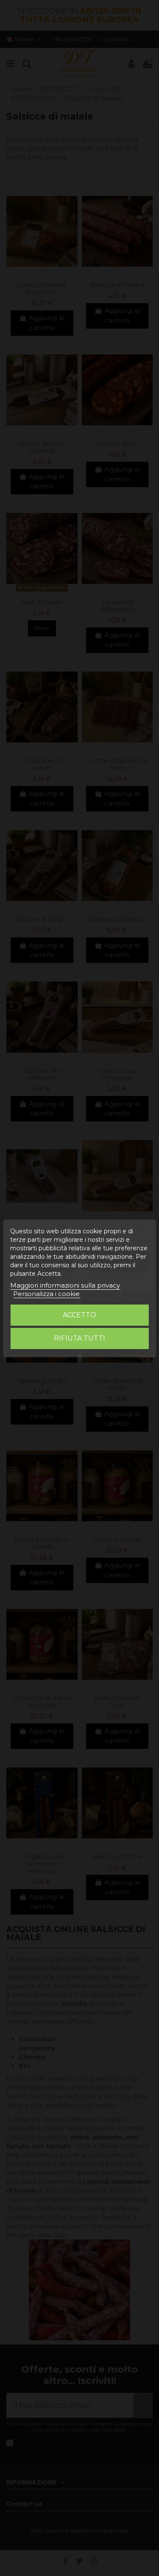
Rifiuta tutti (79, 1338)
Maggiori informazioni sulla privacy (65, 1285)
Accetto (79, 1315)
